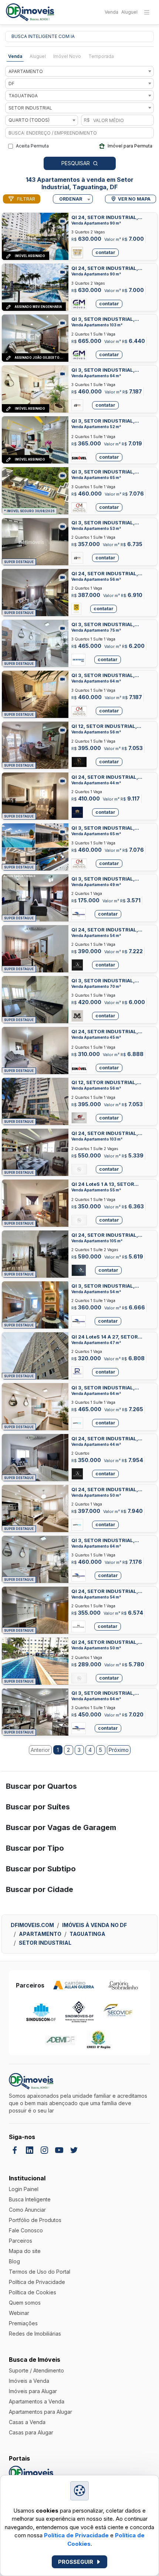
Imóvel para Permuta (130, 146)
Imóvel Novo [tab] (67, 56)
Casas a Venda (27, 2422)
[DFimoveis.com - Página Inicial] (30, 12)
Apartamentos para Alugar (40, 2412)
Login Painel (24, 2189)
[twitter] (74, 2150)
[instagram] (44, 2150)
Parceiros (21, 2241)
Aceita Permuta (32, 146)
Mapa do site (25, 2251)
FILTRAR (26, 199)
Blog (14, 2261)
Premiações (23, 2323)
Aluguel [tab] (38, 56)
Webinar (19, 2313)
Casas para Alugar (31, 2432)
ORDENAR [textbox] (71, 199)
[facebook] (15, 2150)
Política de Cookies (33, 2292)
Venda (111, 12)
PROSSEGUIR (76, 2562)
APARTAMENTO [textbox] (26, 71)
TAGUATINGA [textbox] (23, 96)
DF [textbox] (11, 84)
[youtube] (59, 2150)
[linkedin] (30, 2150)
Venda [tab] (15, 56)
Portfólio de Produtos (35, 2220)
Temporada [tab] (101, 56)
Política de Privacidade (76, 2535)
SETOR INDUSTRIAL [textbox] (30, 108)
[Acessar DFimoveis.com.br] (31, 2474)
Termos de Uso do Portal (40, 2272)
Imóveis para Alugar (33, 2391)
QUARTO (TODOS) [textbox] (29, 120)
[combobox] (79, 71)
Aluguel (129, 12)
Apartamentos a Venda (37, 2401)
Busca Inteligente (30, 2199)
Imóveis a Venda (29, 2381)
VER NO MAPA (134, 199)
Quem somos (25, 2303)
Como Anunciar (27, 2210)
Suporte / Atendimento (36, 2370)
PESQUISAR (76, 163)
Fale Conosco (26, 2230)
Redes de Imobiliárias (35, 2334)
